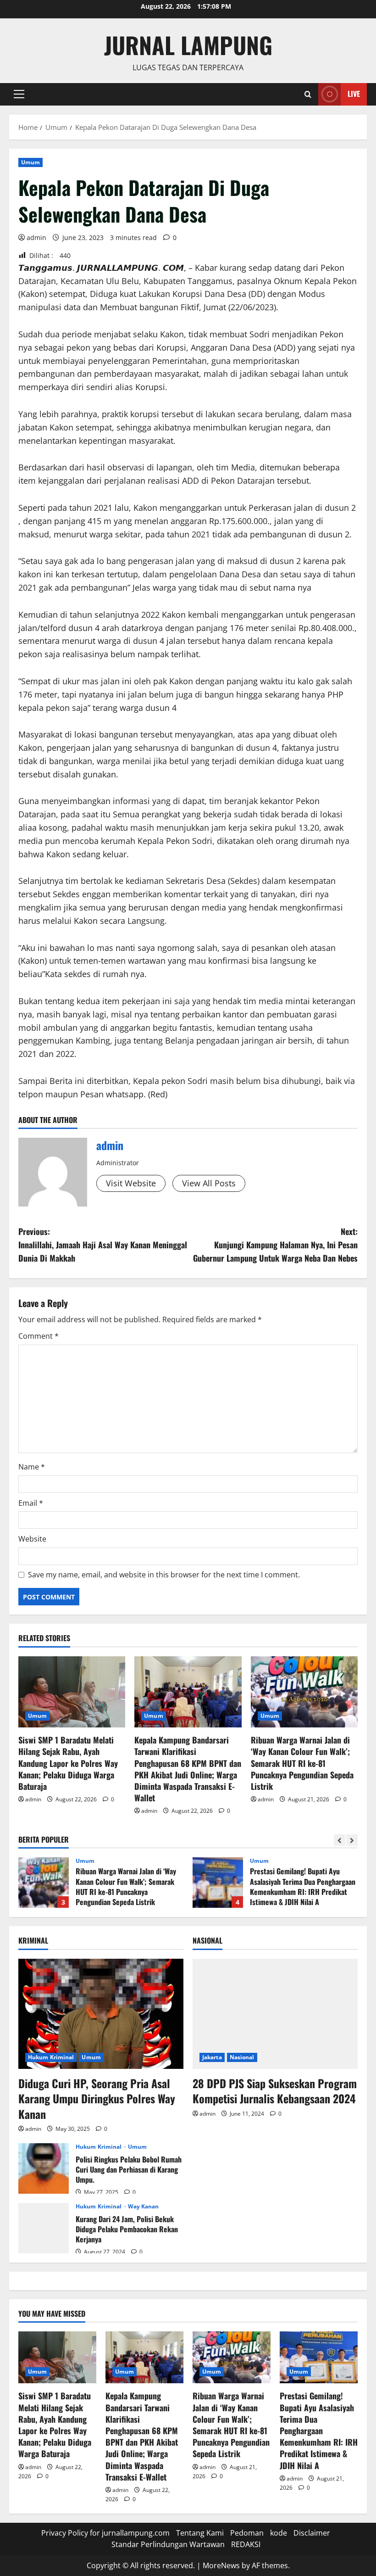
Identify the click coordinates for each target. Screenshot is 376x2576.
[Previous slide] (340, 1840)
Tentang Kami (200, 2533)
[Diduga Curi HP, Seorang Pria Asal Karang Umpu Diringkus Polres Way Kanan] (101, 2014)
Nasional (242, 2057)
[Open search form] (308, 94)
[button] (19, 94)
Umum (30, 162)
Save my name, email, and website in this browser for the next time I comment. (164, 1575)
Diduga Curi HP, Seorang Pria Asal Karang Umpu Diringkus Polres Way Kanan (97, 2098)
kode (279, 2533)
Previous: (103, 1245)
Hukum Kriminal (51, 2057)
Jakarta (212, 2057)
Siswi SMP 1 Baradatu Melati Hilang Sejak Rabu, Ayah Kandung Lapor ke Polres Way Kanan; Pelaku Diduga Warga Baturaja (68, 1763)
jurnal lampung (188, 45)
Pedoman (247, 2533)
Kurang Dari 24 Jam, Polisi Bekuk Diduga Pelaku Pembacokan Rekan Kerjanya (44, 2228)
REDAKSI (246, 2544)
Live (354, 94)
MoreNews (221, 2565)
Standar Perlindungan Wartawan (168, 2544)
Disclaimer (312, 2533)
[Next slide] (352, 1840)
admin (36, 237)
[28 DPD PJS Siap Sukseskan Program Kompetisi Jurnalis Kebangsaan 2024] (275, 2014)
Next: (275, 1245)
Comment (39, 1336)
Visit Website (131, 1183)
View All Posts (209, 1183)
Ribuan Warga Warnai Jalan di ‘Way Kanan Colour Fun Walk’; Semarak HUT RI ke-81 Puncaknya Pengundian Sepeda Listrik (302, 1763)
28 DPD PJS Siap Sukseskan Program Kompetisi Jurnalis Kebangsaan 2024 (275, 2091)
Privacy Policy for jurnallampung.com (105, 2533)
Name (32, 1467)
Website (32, 1539)
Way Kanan (144, 2207)
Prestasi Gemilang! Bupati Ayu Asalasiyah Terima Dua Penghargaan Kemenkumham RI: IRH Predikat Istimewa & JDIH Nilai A (218, 1883)
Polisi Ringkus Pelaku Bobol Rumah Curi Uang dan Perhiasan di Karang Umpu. (44, 2168)
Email (31, 1503)
